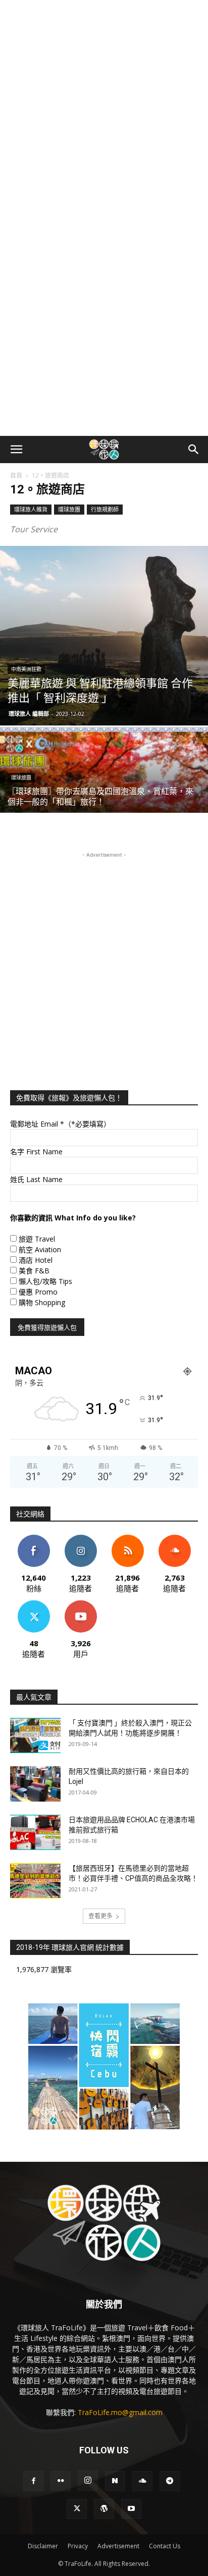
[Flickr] (61, 2481)
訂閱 (81, 1604)
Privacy (78, 2546)
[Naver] (115, 2481)
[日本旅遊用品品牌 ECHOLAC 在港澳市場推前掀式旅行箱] (35, 1832)
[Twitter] (77, 2509)
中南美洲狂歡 (26, 669)
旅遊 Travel (37, 1239)
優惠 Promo (38, 1292)
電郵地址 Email (60, 1124)
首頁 (16, 475)
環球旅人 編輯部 (29, 714)
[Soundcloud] (142, 2481)
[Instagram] (88, 2481)
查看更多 (100, 1916)
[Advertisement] (104, 109)
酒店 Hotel (36, 1260)
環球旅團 (69, 509)
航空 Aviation (40, 1249)
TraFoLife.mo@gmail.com (120, 2412)
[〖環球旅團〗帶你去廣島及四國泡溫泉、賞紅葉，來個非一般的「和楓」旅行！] (104, 805)
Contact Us (165, 2546)
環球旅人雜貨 (31, 509)
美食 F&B (34, 1271)
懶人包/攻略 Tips (45, 1281)
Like (34, 1538)
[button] (16, 450)
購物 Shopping (42, 1302)
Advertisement (118, 2546)
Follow (81, 1538)
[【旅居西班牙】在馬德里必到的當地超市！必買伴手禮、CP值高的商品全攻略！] (35, 1881)
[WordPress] (104, 2509)
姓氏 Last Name (36, 1179)
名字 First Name (36, 1152)
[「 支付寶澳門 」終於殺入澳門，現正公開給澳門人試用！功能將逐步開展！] (35, 1735)
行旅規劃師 (105, 509)
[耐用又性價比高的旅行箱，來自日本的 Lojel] (35, 1784)
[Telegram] (170, 2481)
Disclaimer (43, 2546)
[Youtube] (131, 2509)
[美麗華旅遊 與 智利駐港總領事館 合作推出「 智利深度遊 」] (104, 636)
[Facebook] (33, 2481)
